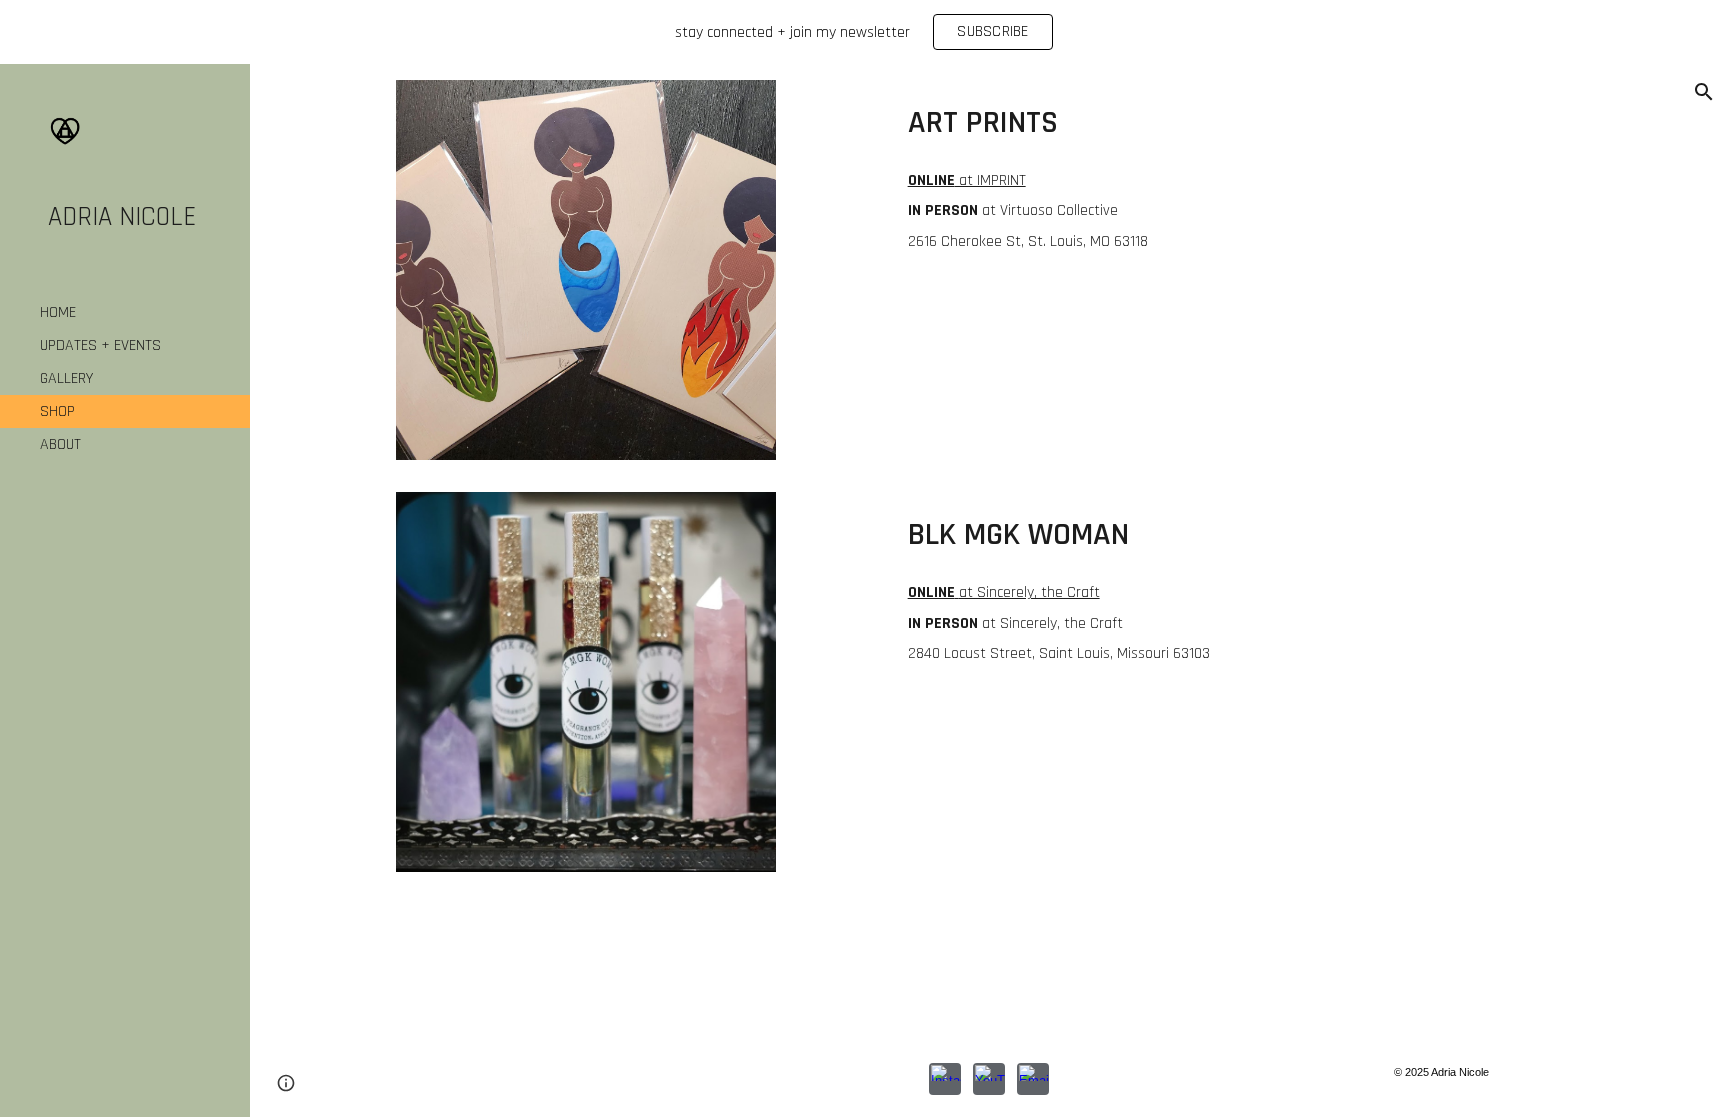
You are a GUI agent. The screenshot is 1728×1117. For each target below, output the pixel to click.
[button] (1704, 92)
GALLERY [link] (66, 378)
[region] (864, 32)
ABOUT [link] (60, 444)
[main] (1241, 119)
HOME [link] (58, 312)
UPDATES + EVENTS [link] (100, 345)
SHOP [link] (57, 411)
